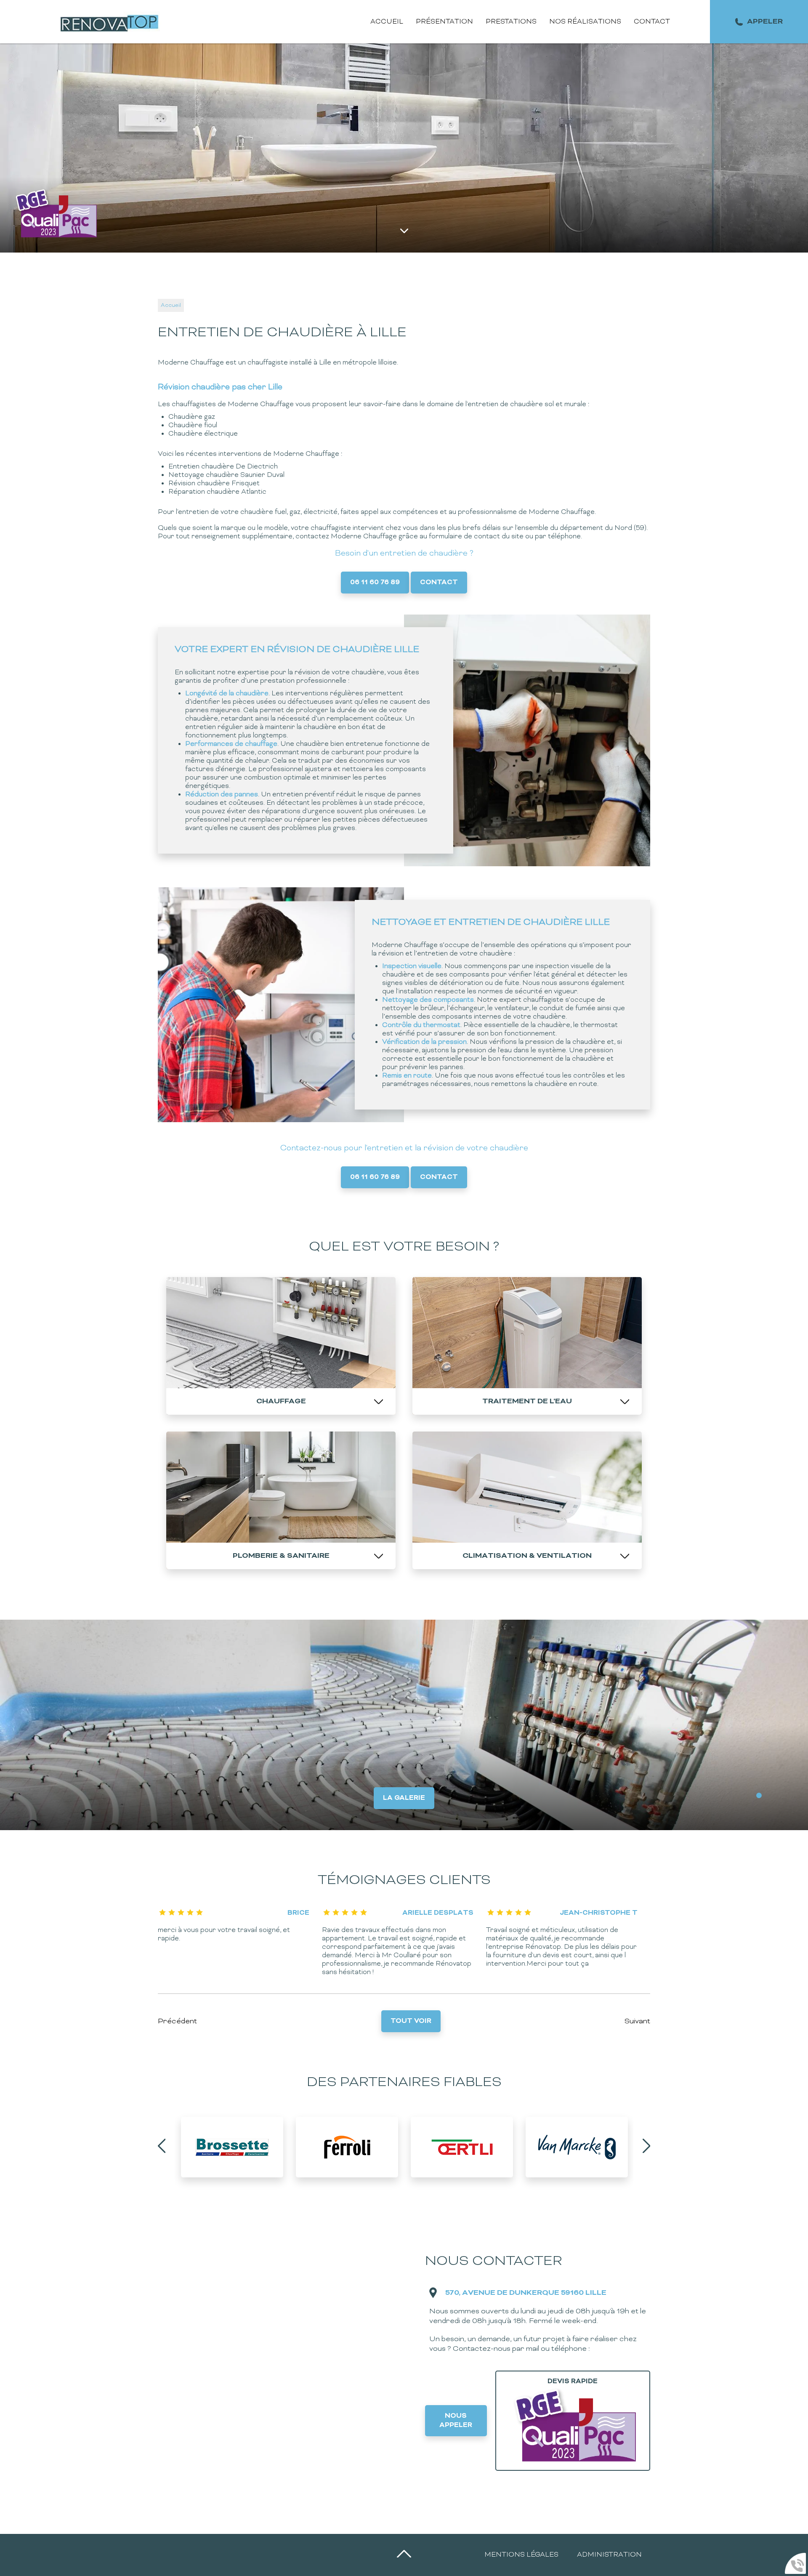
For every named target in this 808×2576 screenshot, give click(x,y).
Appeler (765, 22)
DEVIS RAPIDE (573, 2382)
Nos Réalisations (585, 22)
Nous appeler (456, 2421)
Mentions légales (521, 2555)
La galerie (404, 1798)
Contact (652, 22)
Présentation (444, 22)
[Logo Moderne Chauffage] (111, 22)
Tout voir (411, 2021)
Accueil (387, 22)
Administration (609, 2555)
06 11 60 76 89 (375, 583)
